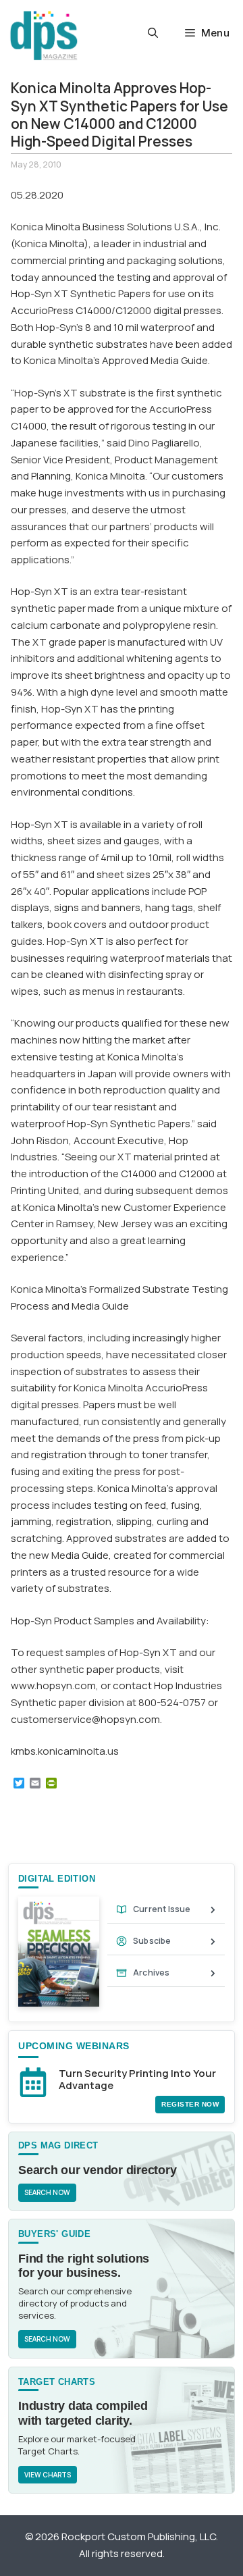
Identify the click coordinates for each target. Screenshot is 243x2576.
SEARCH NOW (47, 2192)
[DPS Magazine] (44, 35)
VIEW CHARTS (48, 2475)
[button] (153, 33)
